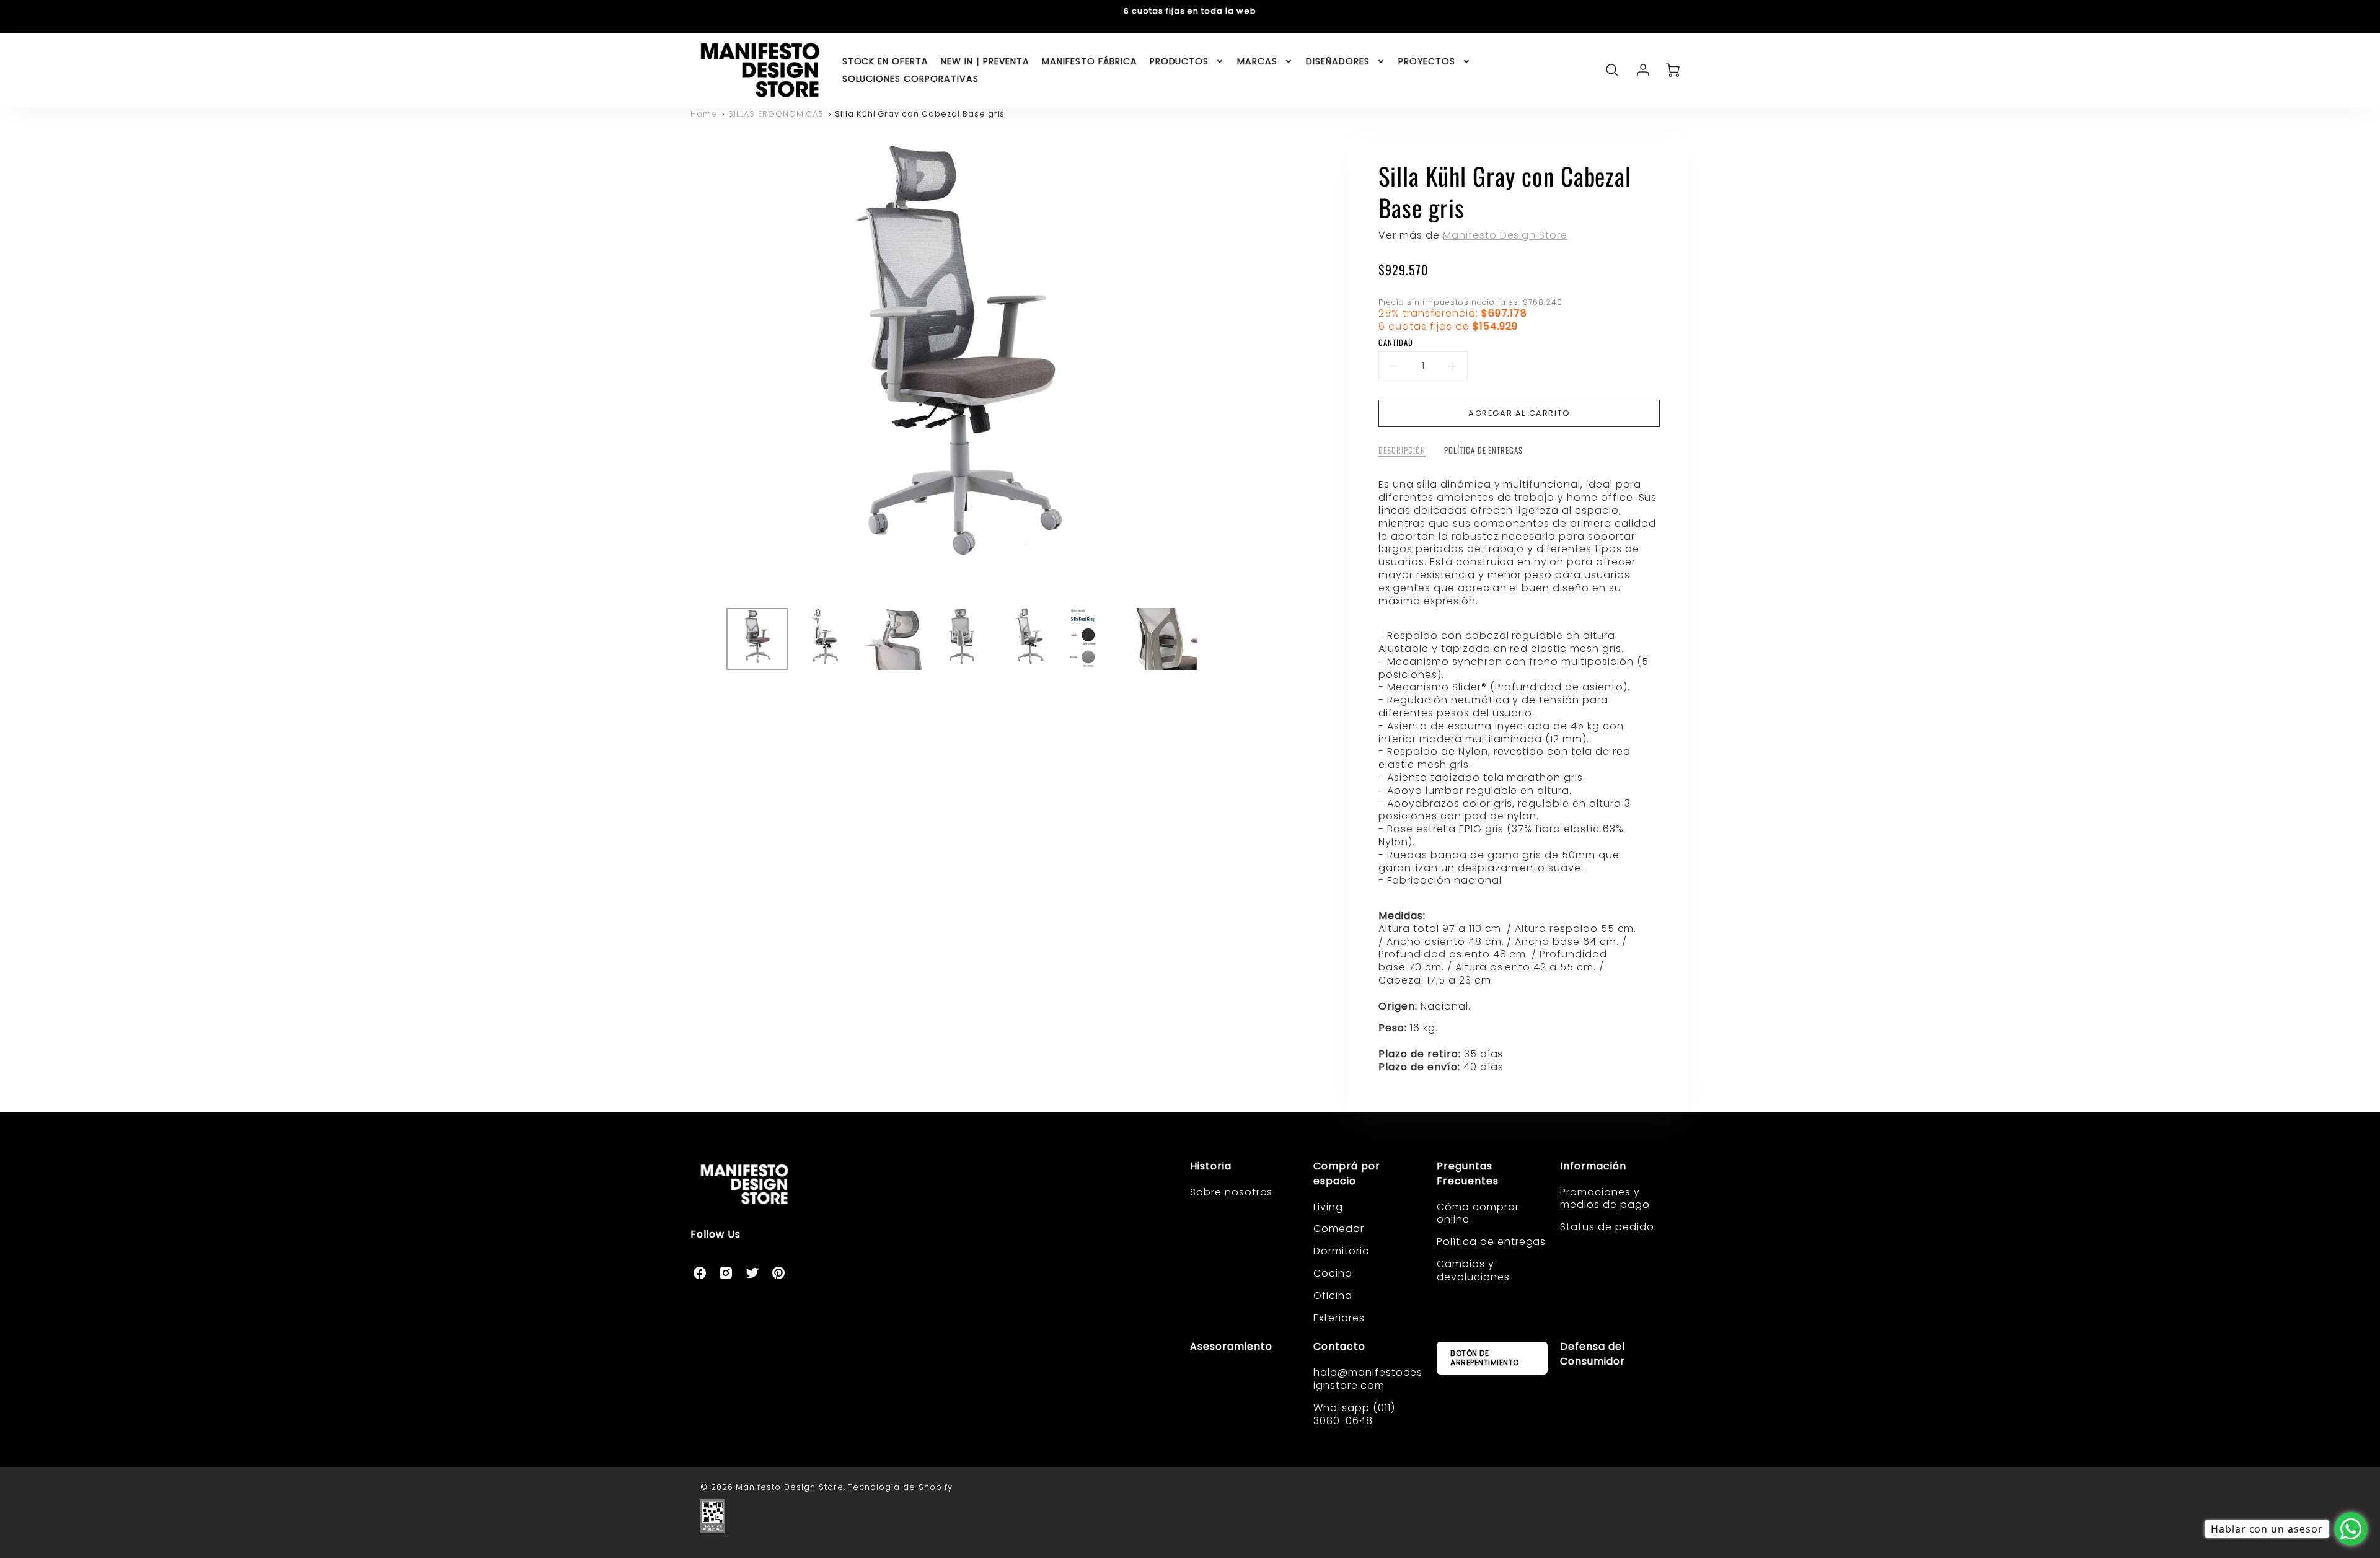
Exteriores (1339, 1318)
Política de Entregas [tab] (1483, 451)
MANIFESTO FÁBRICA (1089, 61)
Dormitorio (1342, 1251)
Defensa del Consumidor (1593, 1354)
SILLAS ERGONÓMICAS (776, 114)
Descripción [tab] (1402, 451)
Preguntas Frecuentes (1468, 1173)
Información (1593, 1166)
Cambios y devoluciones (1473, 1270)
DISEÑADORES (1338, 61)
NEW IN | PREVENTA (985, 61)
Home (704, 114)
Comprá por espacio (1347, 1173)
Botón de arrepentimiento (1485, 1358)
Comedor (1339, 1229)
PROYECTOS (1427, 61)
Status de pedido (1607, 1227)
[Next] (1239, 369)
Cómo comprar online (1478, 1213)
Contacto (1339, 1346)
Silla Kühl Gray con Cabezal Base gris (920, 114)
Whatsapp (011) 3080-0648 (1354, 1414)
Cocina (1333, 1273)
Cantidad (1396, 343)
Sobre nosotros (1231, 1192)
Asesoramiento (1231, 1346)
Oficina (1333, 1296)
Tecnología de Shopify (900, 1487)
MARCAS (1257, 61)
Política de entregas (1491, 1242)
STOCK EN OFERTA (885, 61)
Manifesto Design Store (1505, 235)
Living (1328, 1207)
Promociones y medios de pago (1605, 1199)
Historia (1211, 1166)
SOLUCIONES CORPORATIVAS (910, 79)
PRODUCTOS (1179, 61)
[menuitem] (885, 61)
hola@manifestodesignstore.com (1368, 1379)
